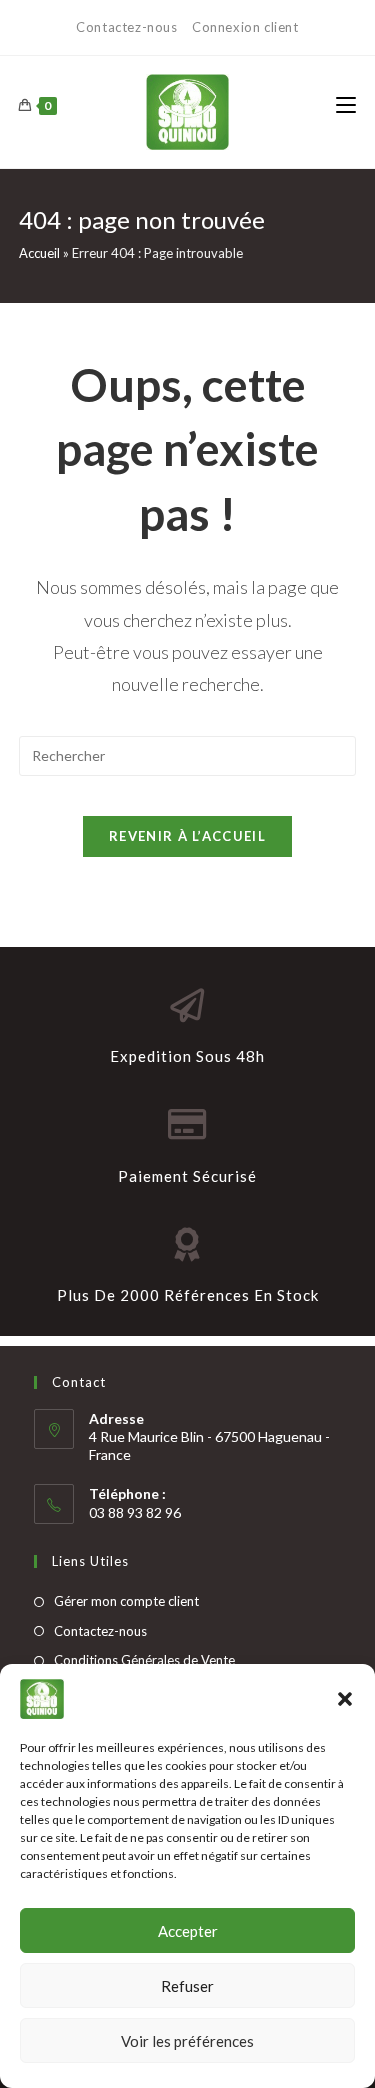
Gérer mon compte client (126, 1601)
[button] (345, 1699)
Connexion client (245, 27)
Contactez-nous (128, 27)
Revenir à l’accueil (187, 836)
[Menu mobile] (346, 106)
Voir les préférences (187, 2041)
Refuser (187, 1986)
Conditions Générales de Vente (144, 1660)
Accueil (39, 253)
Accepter (188, 1931)
